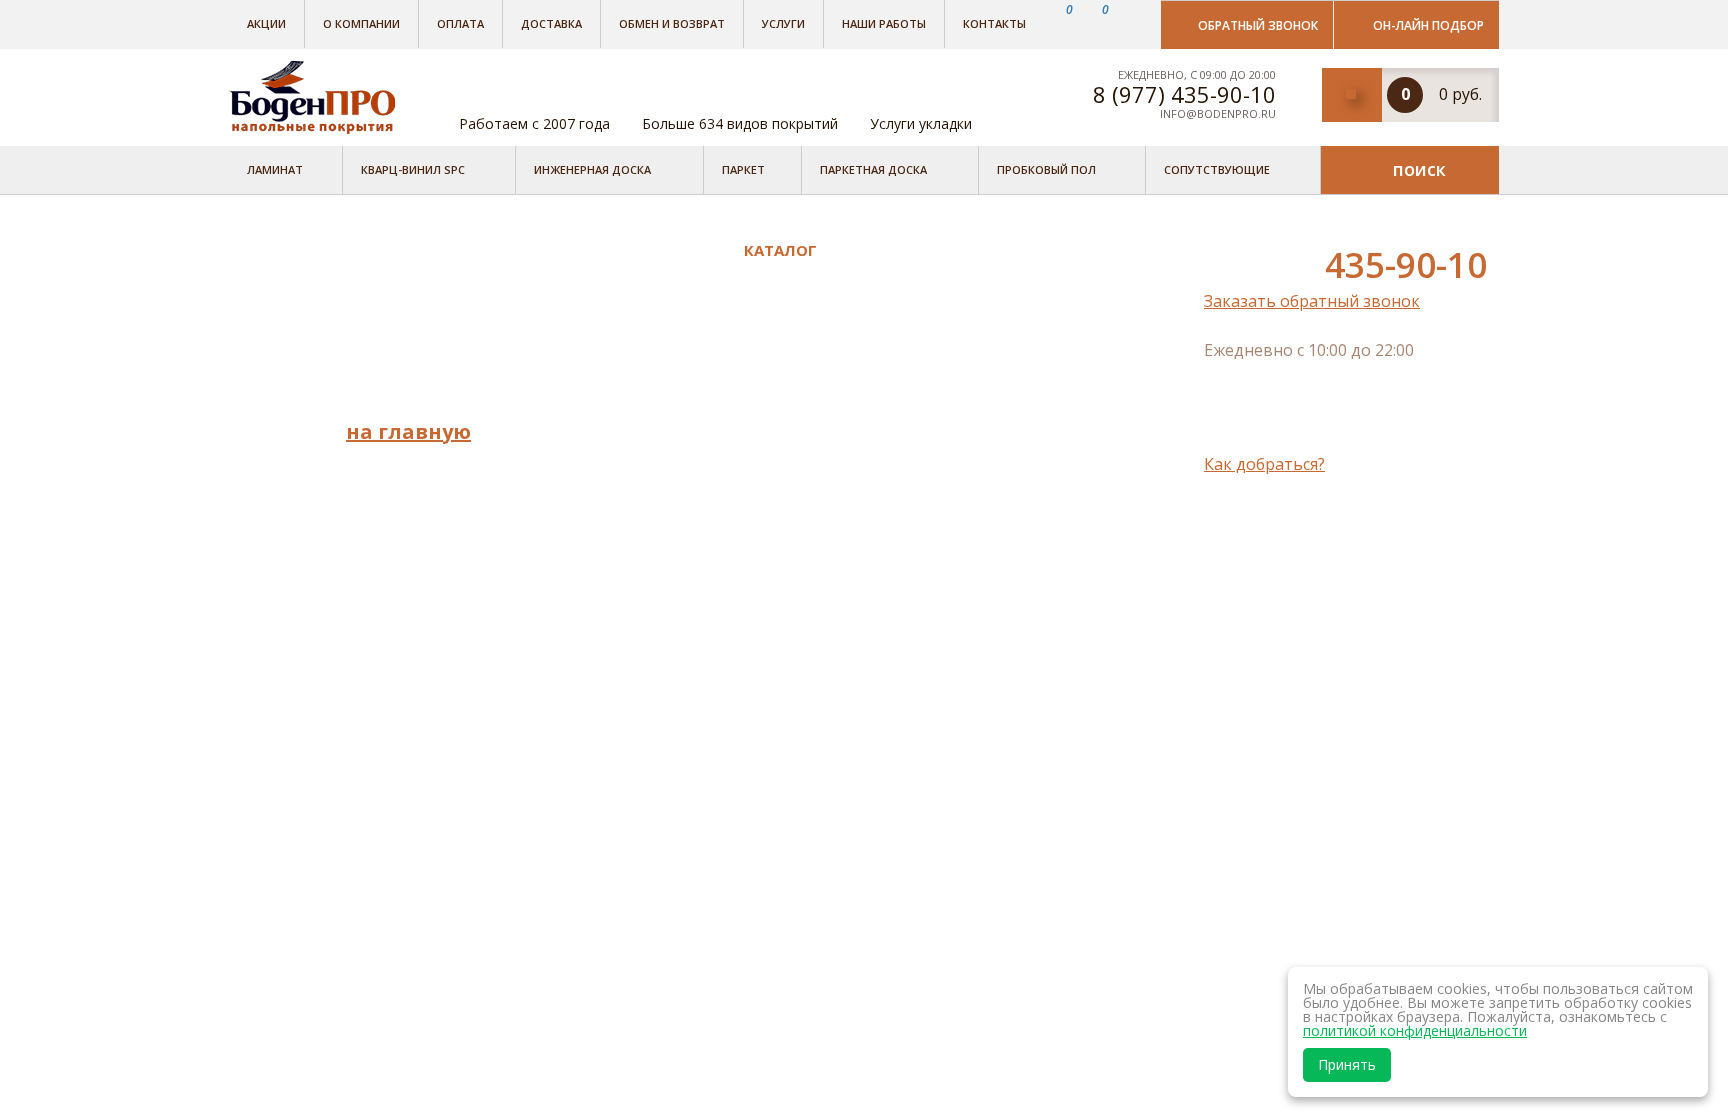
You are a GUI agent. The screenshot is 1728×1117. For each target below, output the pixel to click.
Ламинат (275, 169)
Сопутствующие (1217, 169)
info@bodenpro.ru (1218, 113)
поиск (1419, 169)
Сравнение (597, 576)
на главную (408, 431)
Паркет (743, 169)
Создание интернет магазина (1334, 543)
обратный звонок (1258, 25)
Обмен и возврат (672, 23)
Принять (1347, 1064)
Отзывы (585, 359)
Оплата (460, 23)
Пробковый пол (1046, 169)
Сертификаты (608, 498)
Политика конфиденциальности (641, 537)
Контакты (994, 23)
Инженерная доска (592, 169)
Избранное (598, 604)
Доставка (551, 23)
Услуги (783, 23)
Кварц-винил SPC (413, 169)
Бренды (584, 275)
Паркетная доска (873, 169)
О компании (361, 23)
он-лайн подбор (1428, 25)
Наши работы (884, 23)
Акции (266, 23)
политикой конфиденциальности (1415, 1030)
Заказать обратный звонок (1312, 301)
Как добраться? (1264, 464)
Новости (588, 414)
